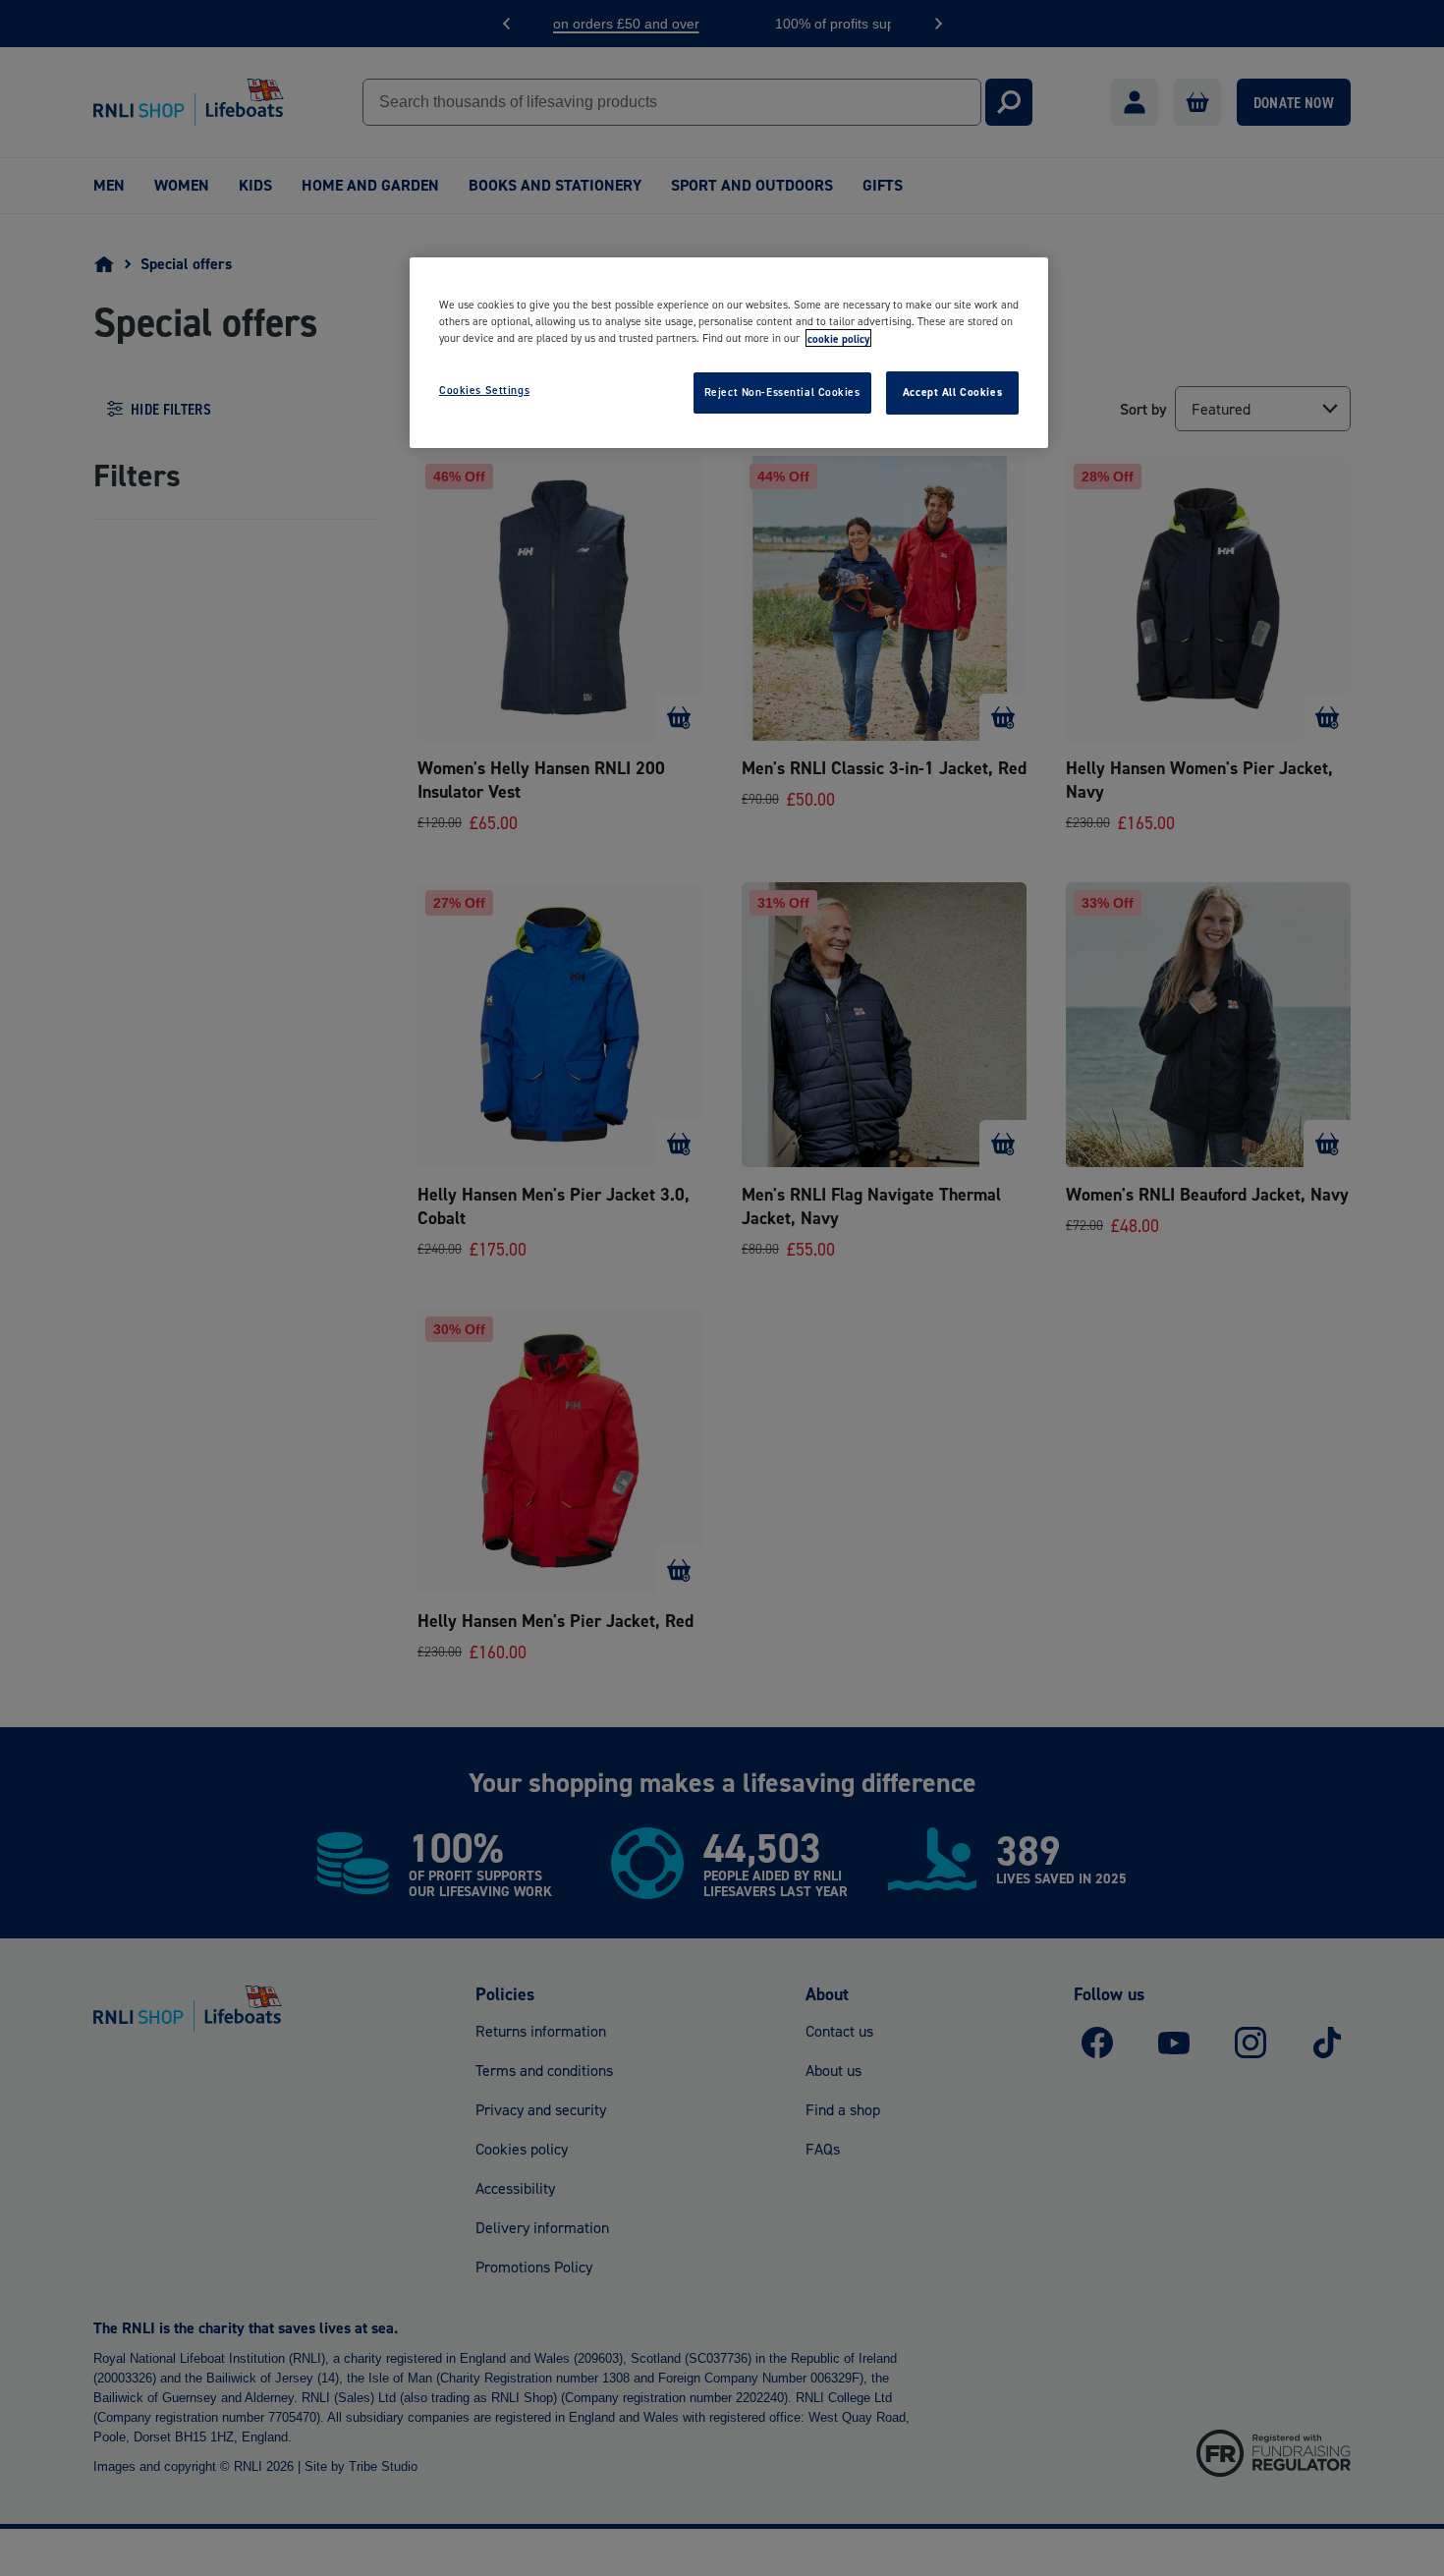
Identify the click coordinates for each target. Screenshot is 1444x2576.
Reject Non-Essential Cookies (782, 392)
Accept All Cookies (952, 392)
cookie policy (838, 338)
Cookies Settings (484, 390)
